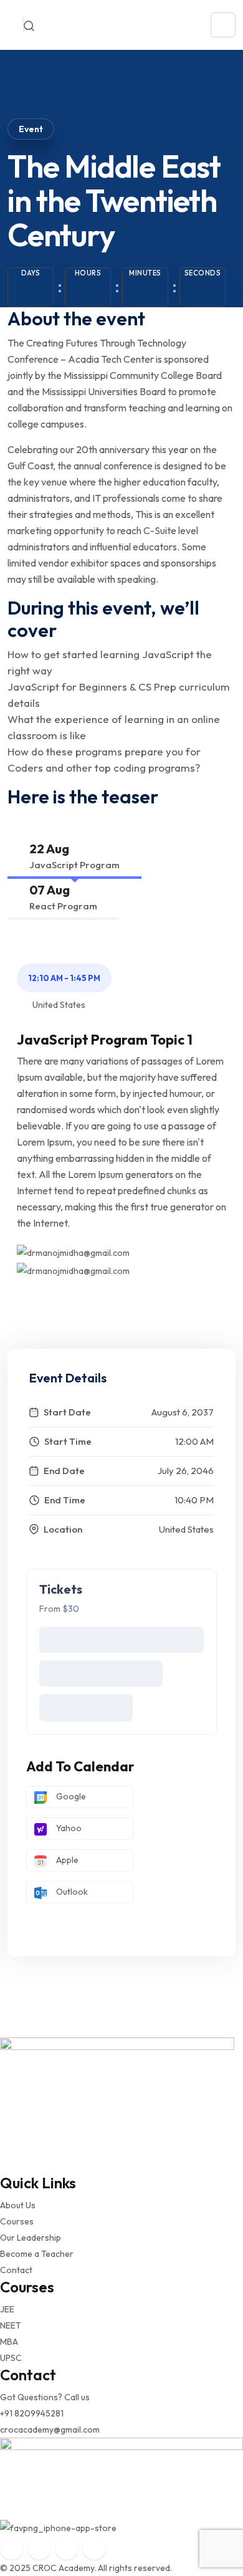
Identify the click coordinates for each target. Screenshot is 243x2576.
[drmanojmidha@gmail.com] (73, 1252)
